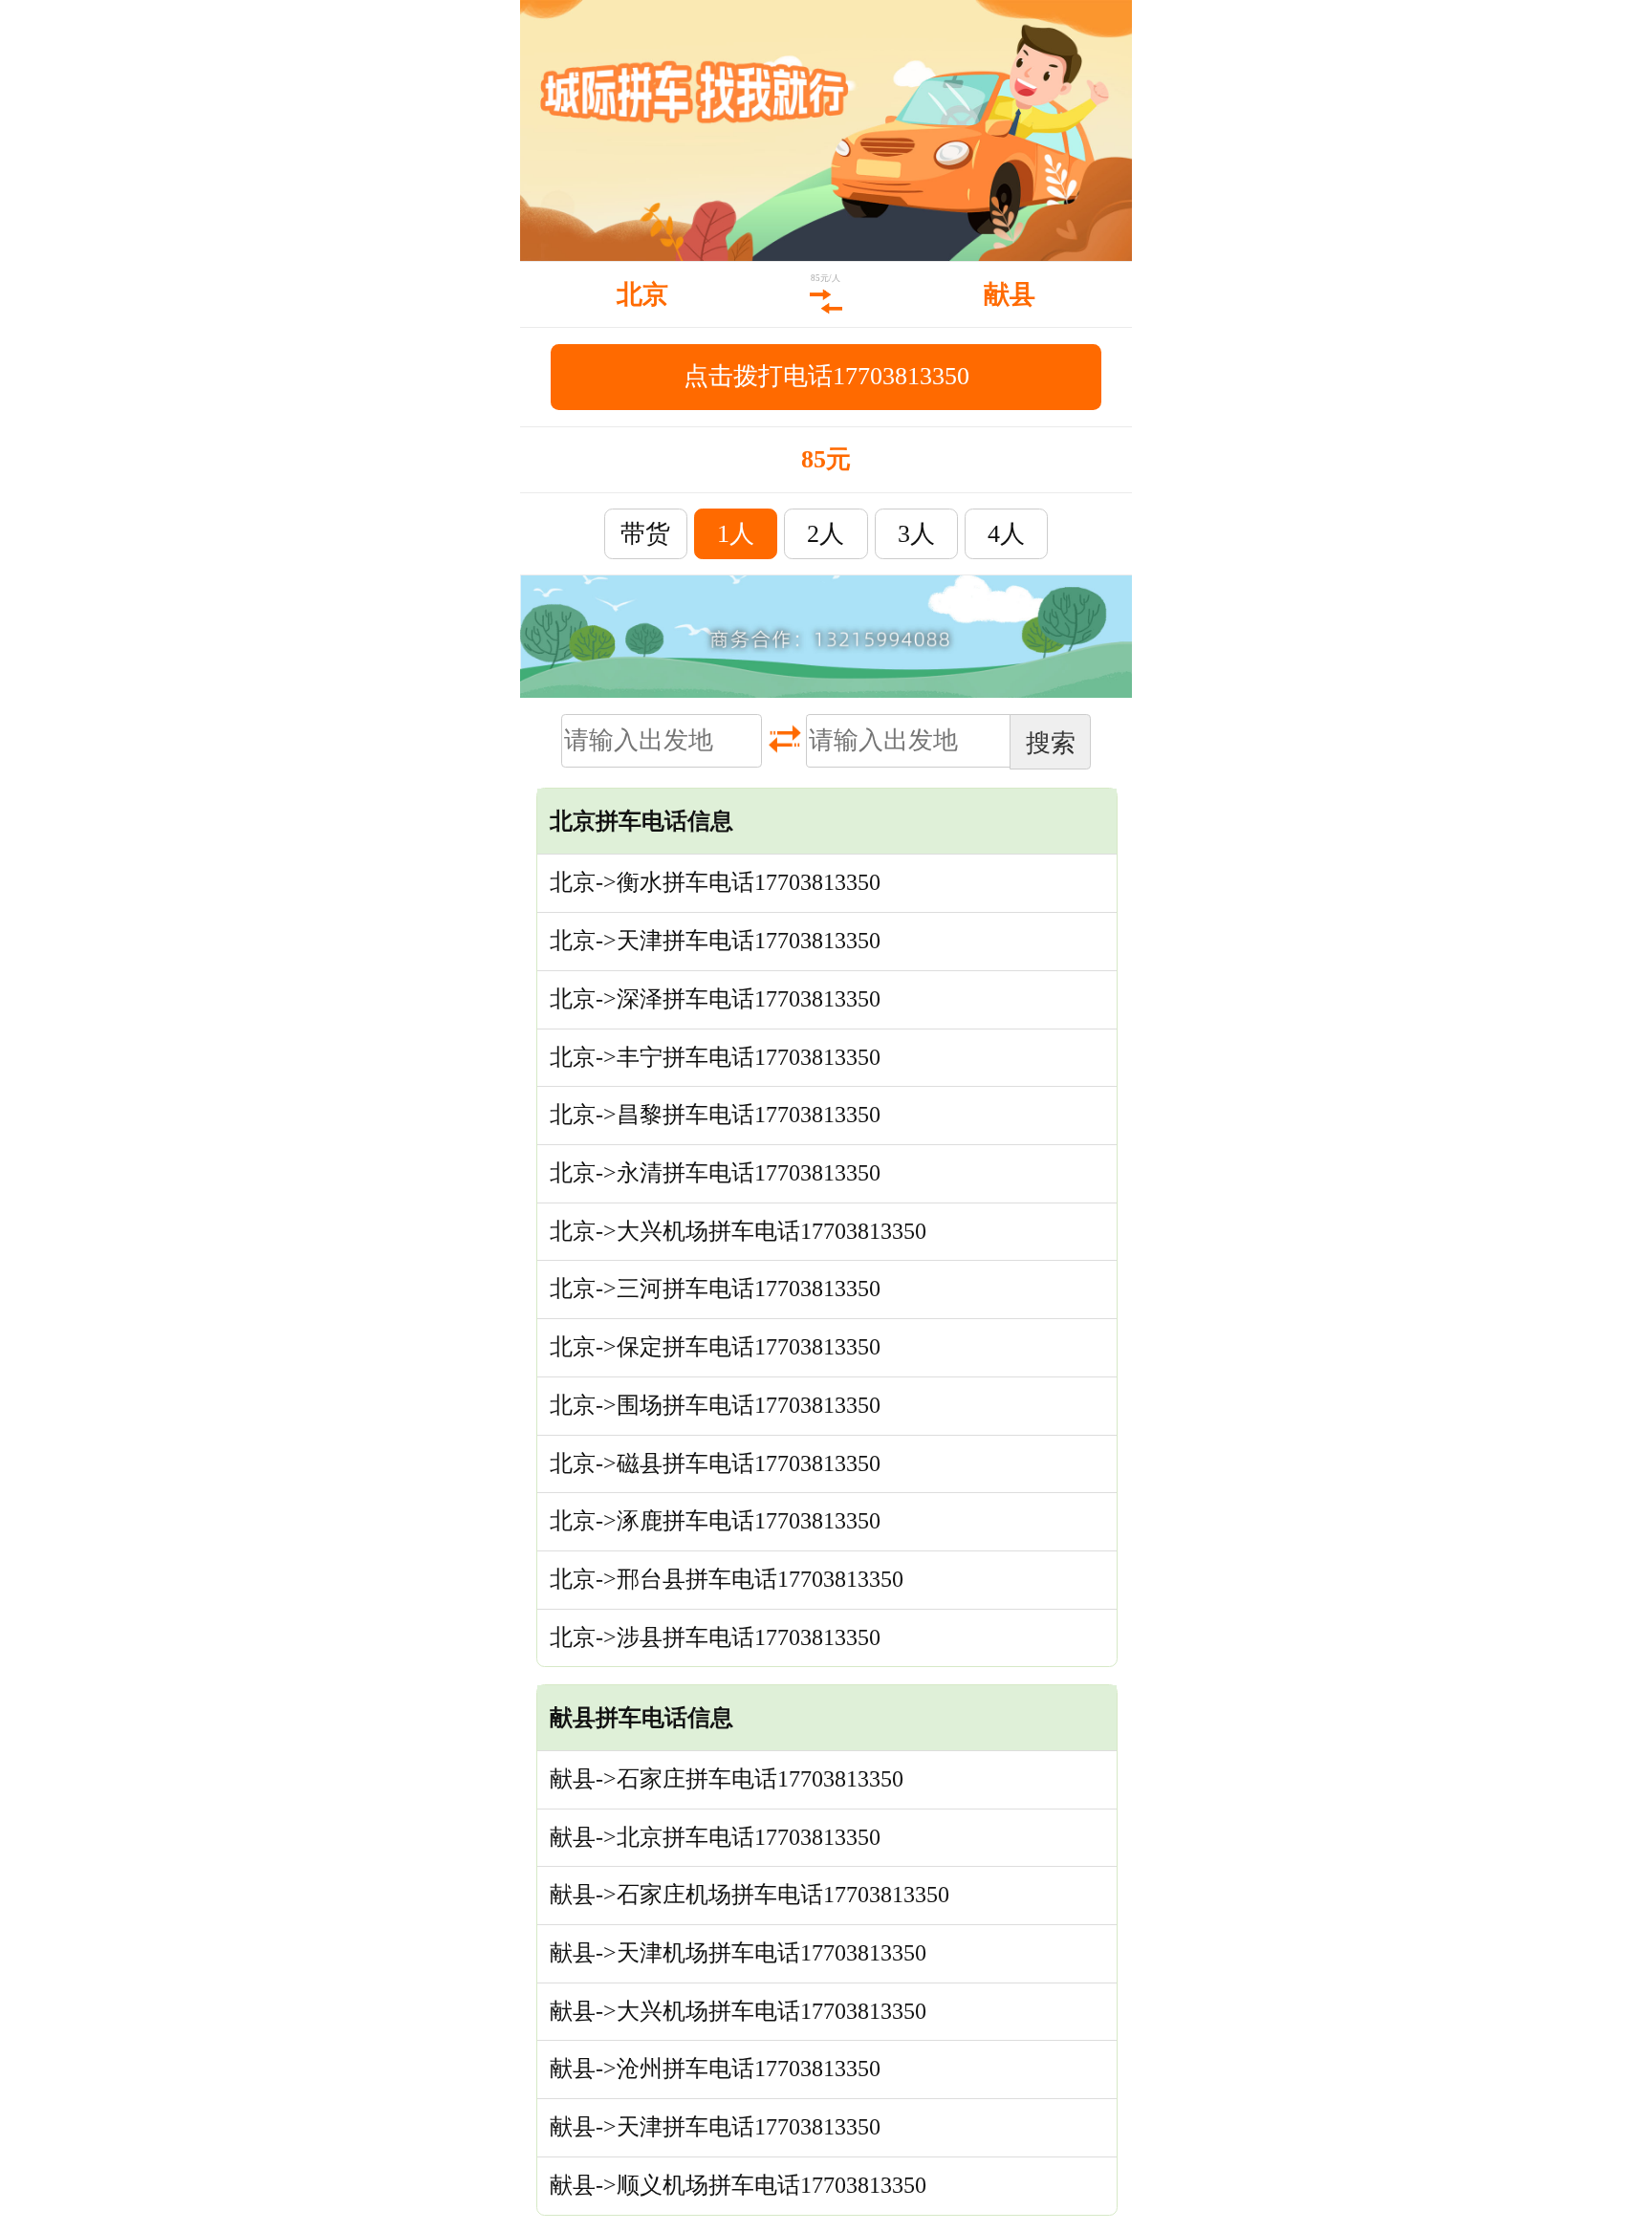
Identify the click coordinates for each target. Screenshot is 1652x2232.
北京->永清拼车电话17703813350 (715, 1173)
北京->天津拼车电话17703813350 (715, 941)
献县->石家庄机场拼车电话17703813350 (750, 1895)
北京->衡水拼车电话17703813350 (715, 882)
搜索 (1051, 743)
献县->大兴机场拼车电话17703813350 (738, 2011)
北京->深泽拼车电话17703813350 (715, 999)
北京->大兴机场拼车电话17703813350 (738, 1231)
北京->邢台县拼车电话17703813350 (727, 1579)
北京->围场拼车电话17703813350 (715, 1405)
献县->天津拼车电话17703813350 (715, 2127)
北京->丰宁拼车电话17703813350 (715, 1057)
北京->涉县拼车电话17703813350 (715, 1637)
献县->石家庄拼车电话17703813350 (727, 1779)
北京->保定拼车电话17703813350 (715, 1347)
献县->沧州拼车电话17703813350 (715, 2069)
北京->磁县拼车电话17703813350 (715, 1463)
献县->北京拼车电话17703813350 (715, 1837)
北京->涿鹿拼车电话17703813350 (715, 1521)
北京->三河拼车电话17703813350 (715, 1289)
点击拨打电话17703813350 (826, 376)
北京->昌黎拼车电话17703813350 (715, 1115)
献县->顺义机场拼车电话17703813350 (738, 2185)
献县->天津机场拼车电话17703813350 (738, 1953)
